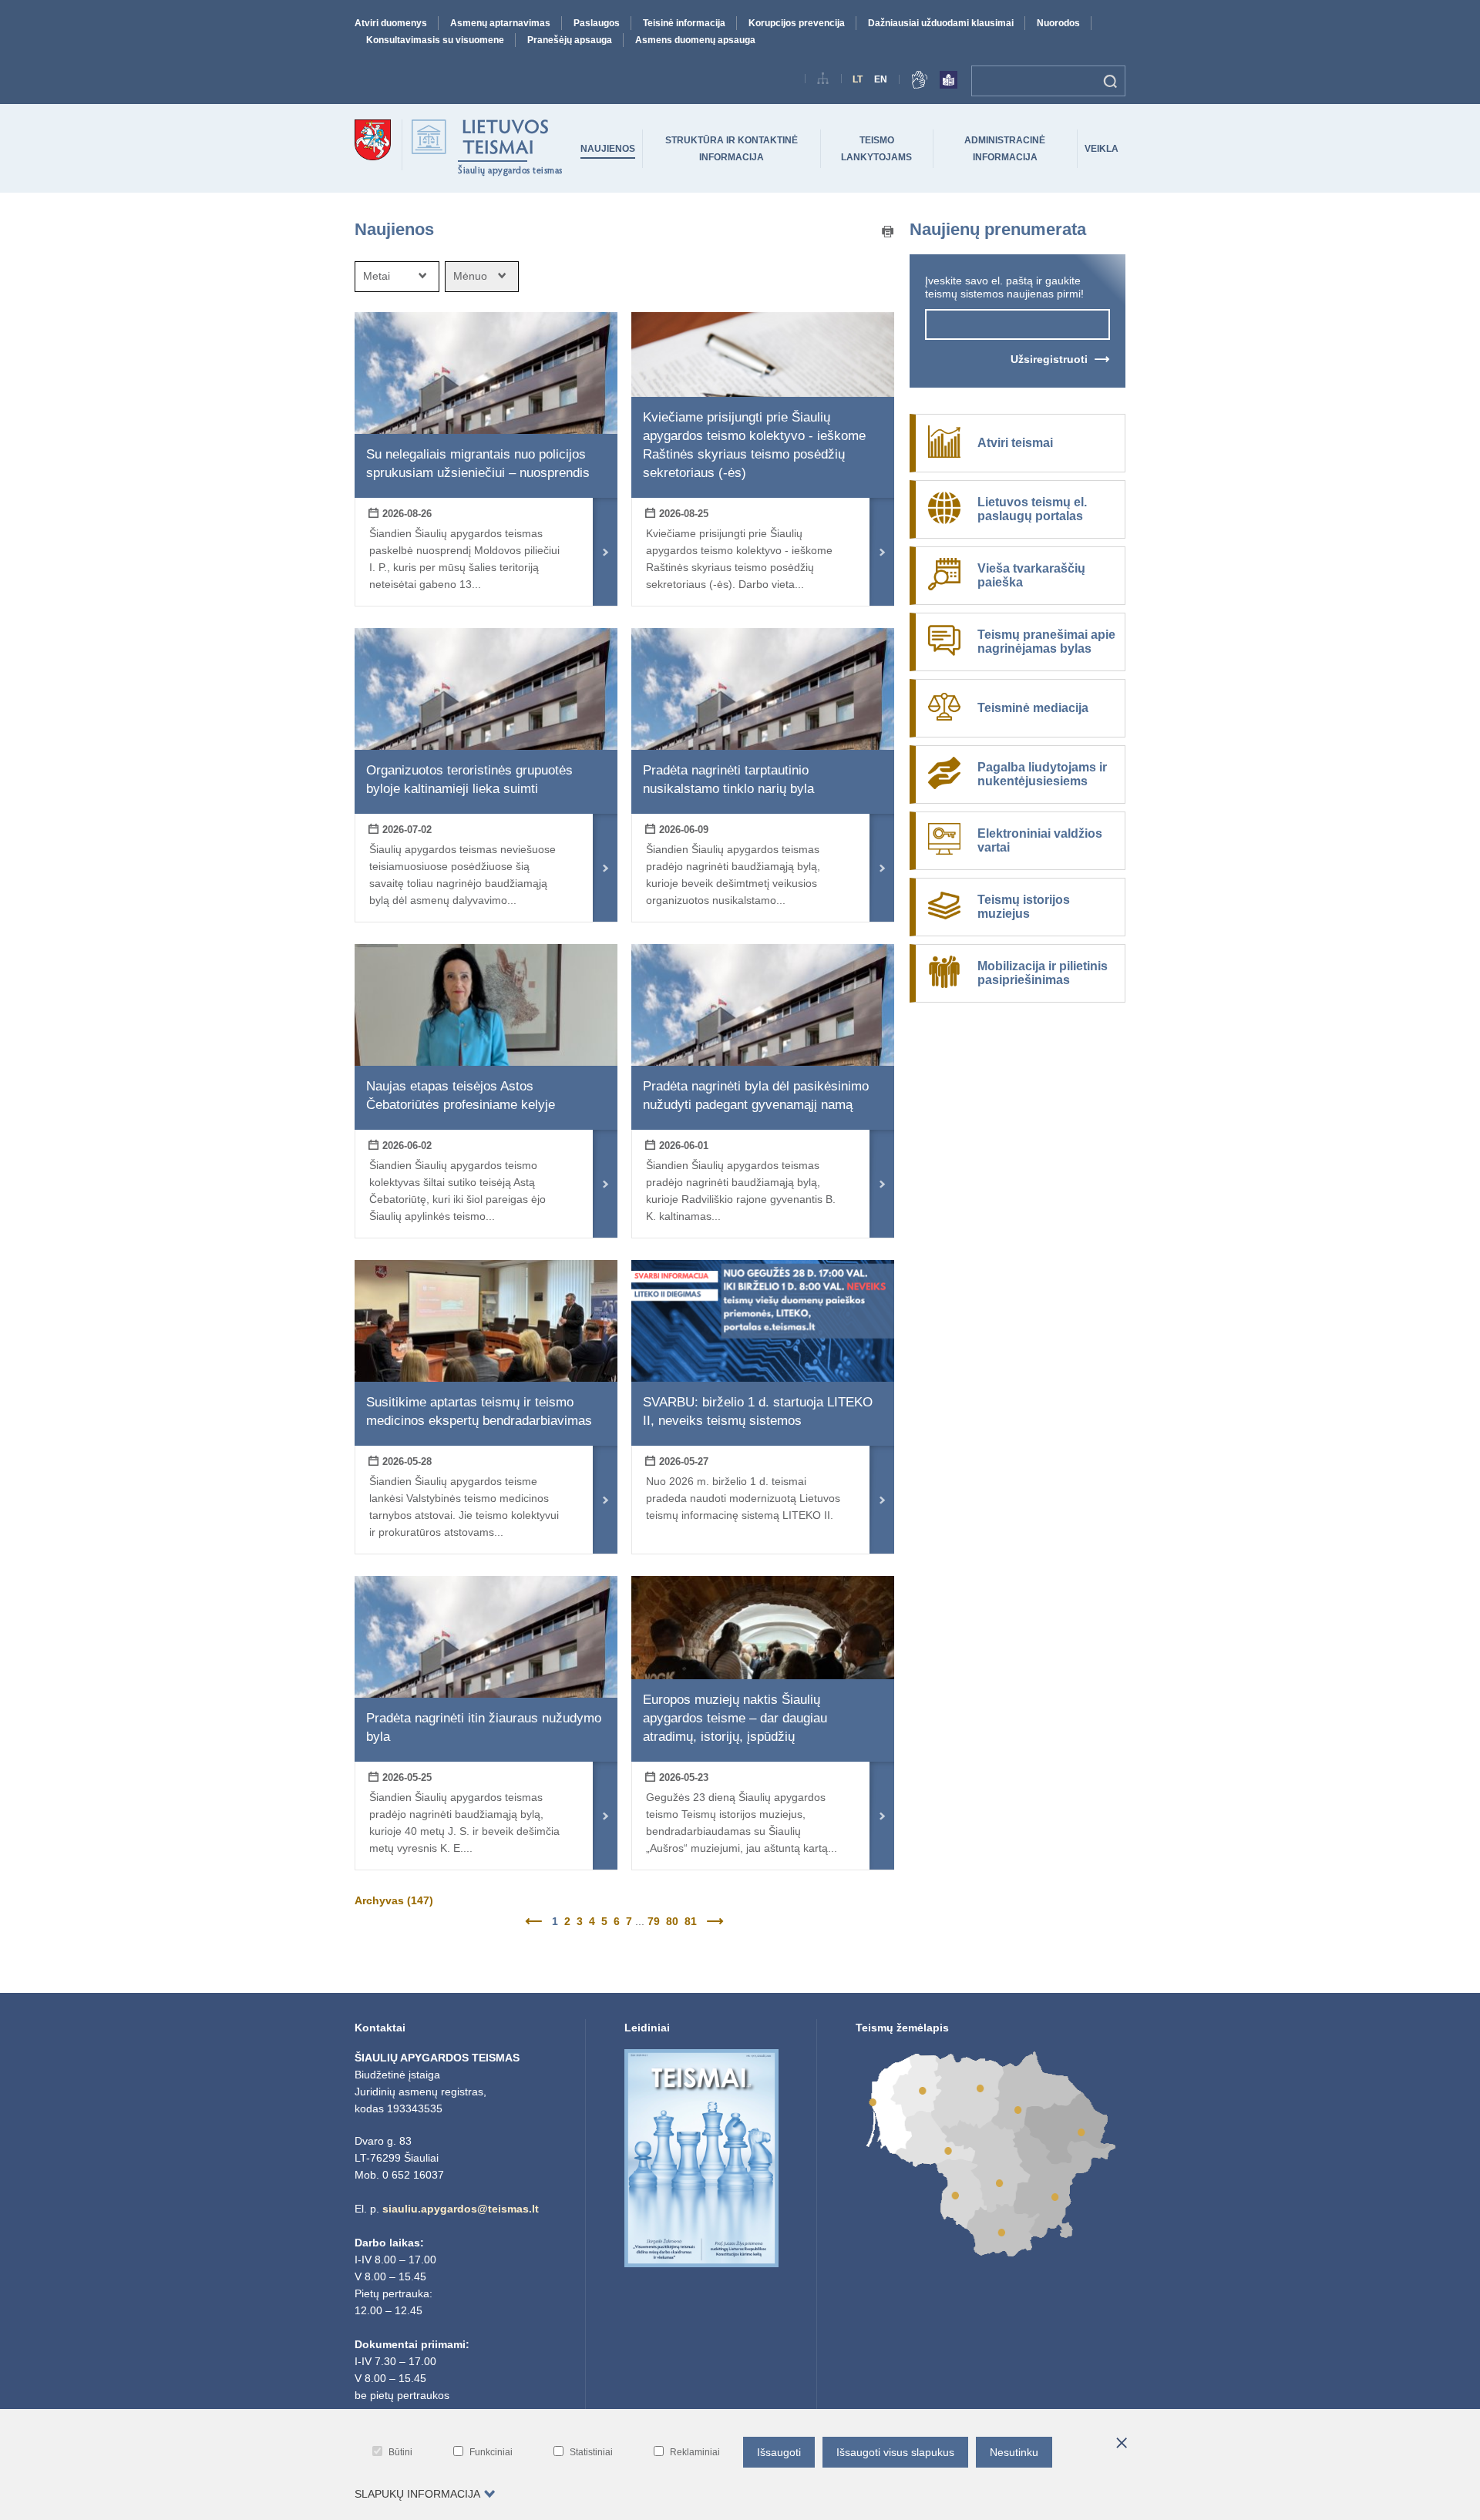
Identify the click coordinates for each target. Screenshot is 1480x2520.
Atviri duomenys (391, 23)
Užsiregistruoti (1049, 359)
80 (672, 1921)
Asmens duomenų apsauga (695, 40)
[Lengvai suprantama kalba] (949, 82)
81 (691, 1921)
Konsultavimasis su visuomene (435, 40)
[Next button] (713, 1921)
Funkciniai (491, 2452)
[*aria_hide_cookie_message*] (1122, 2444)
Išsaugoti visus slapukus (895, 2452)
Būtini (400, 2452)
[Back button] (535, 1921)
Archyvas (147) (394, 1900)
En (881, 79)
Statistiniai (591, 2452)
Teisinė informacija (684, 23)
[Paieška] (1110, 81)
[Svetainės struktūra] (823, 81)
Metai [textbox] (377, 276)
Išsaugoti (779, 2452)
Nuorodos (1058, 23)
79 (654, 1921)
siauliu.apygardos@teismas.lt (461, 2209)
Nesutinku (1014, 2452)
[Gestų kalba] (920, 82)
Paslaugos (597, 23)
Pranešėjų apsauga (570, 40)
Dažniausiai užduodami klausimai (941, 23)
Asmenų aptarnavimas (500, 23)
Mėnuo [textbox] (470, 276)
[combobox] (397, 277)
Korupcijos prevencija (797, 23)
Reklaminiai (695, 2452)
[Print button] (888, 233)
